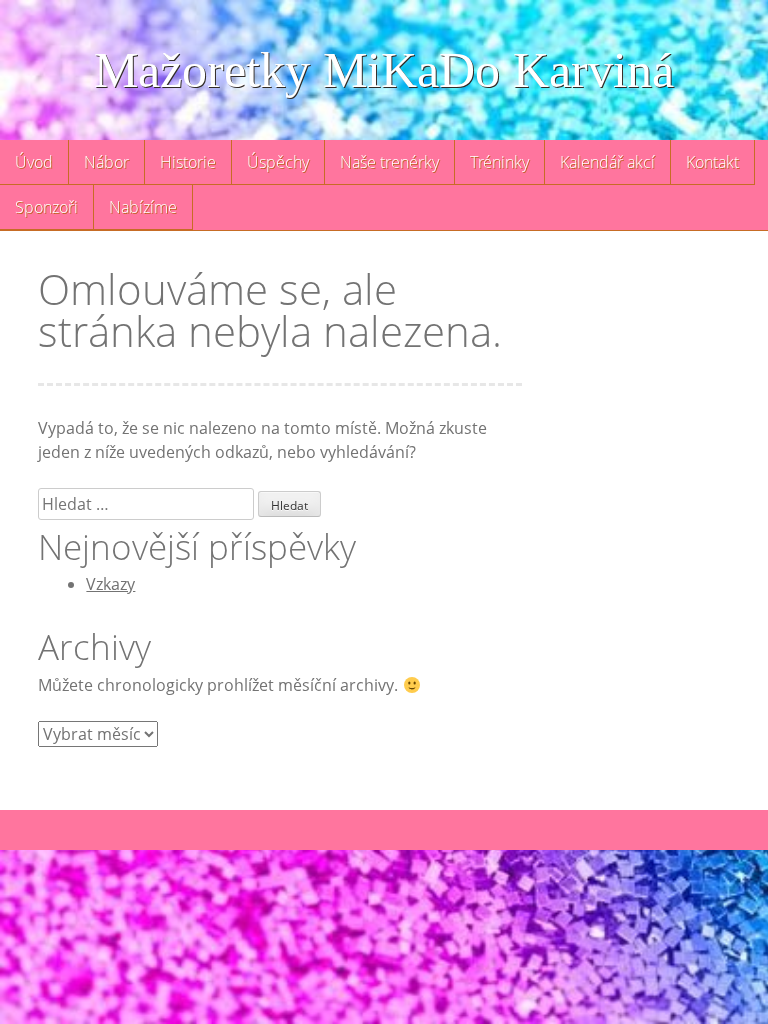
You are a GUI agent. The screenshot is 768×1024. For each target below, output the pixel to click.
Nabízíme (143, 207)
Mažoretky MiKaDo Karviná (384, 70)
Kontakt (712, 162)
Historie (188, 162)
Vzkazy (110, 584)
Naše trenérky (389, 162)
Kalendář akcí (607, 162)
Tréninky (499, 162)
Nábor (106, 162)
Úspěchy (278, 162)
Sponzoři (46, 207)
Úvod (34, 162)
